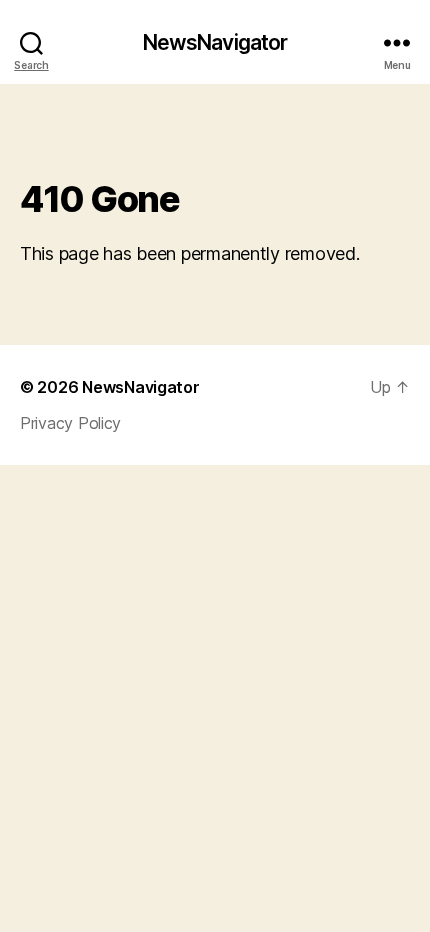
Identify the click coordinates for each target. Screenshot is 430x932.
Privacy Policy (70, 423)
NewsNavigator (215, 42)
